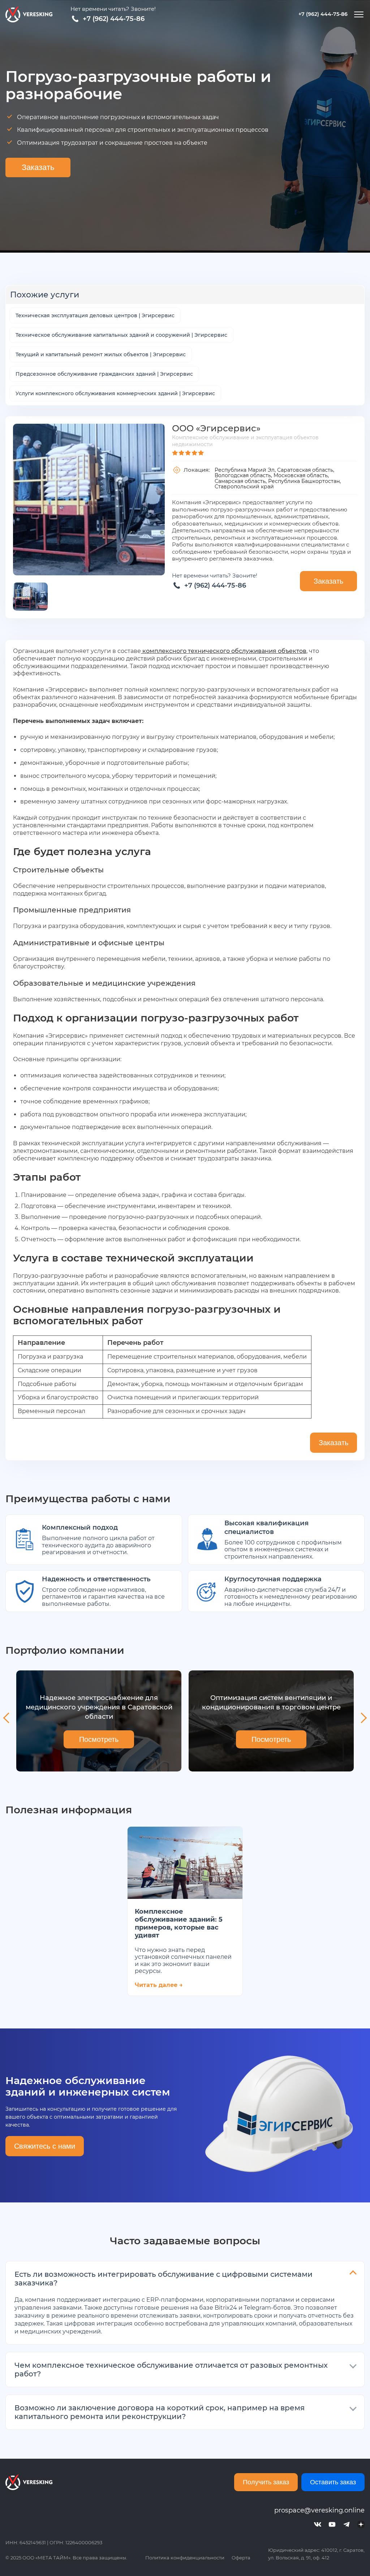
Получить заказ (266, 2482)
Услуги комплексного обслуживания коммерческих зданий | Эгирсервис (115, 393)
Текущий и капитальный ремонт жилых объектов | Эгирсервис (101, 354)
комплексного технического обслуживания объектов (224, 651)
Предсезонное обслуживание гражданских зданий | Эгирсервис (104, 374)
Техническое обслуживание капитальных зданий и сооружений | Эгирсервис (121, 335)
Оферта (241, 2558)
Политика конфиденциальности (185, 2558)
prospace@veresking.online (319, 2510)
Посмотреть (99, 1739)
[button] (7, 1718)
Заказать (38, 167)
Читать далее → (159, 1985)
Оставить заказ (333, 2482)
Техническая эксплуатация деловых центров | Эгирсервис (95, 315)
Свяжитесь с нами (45, 2146)
